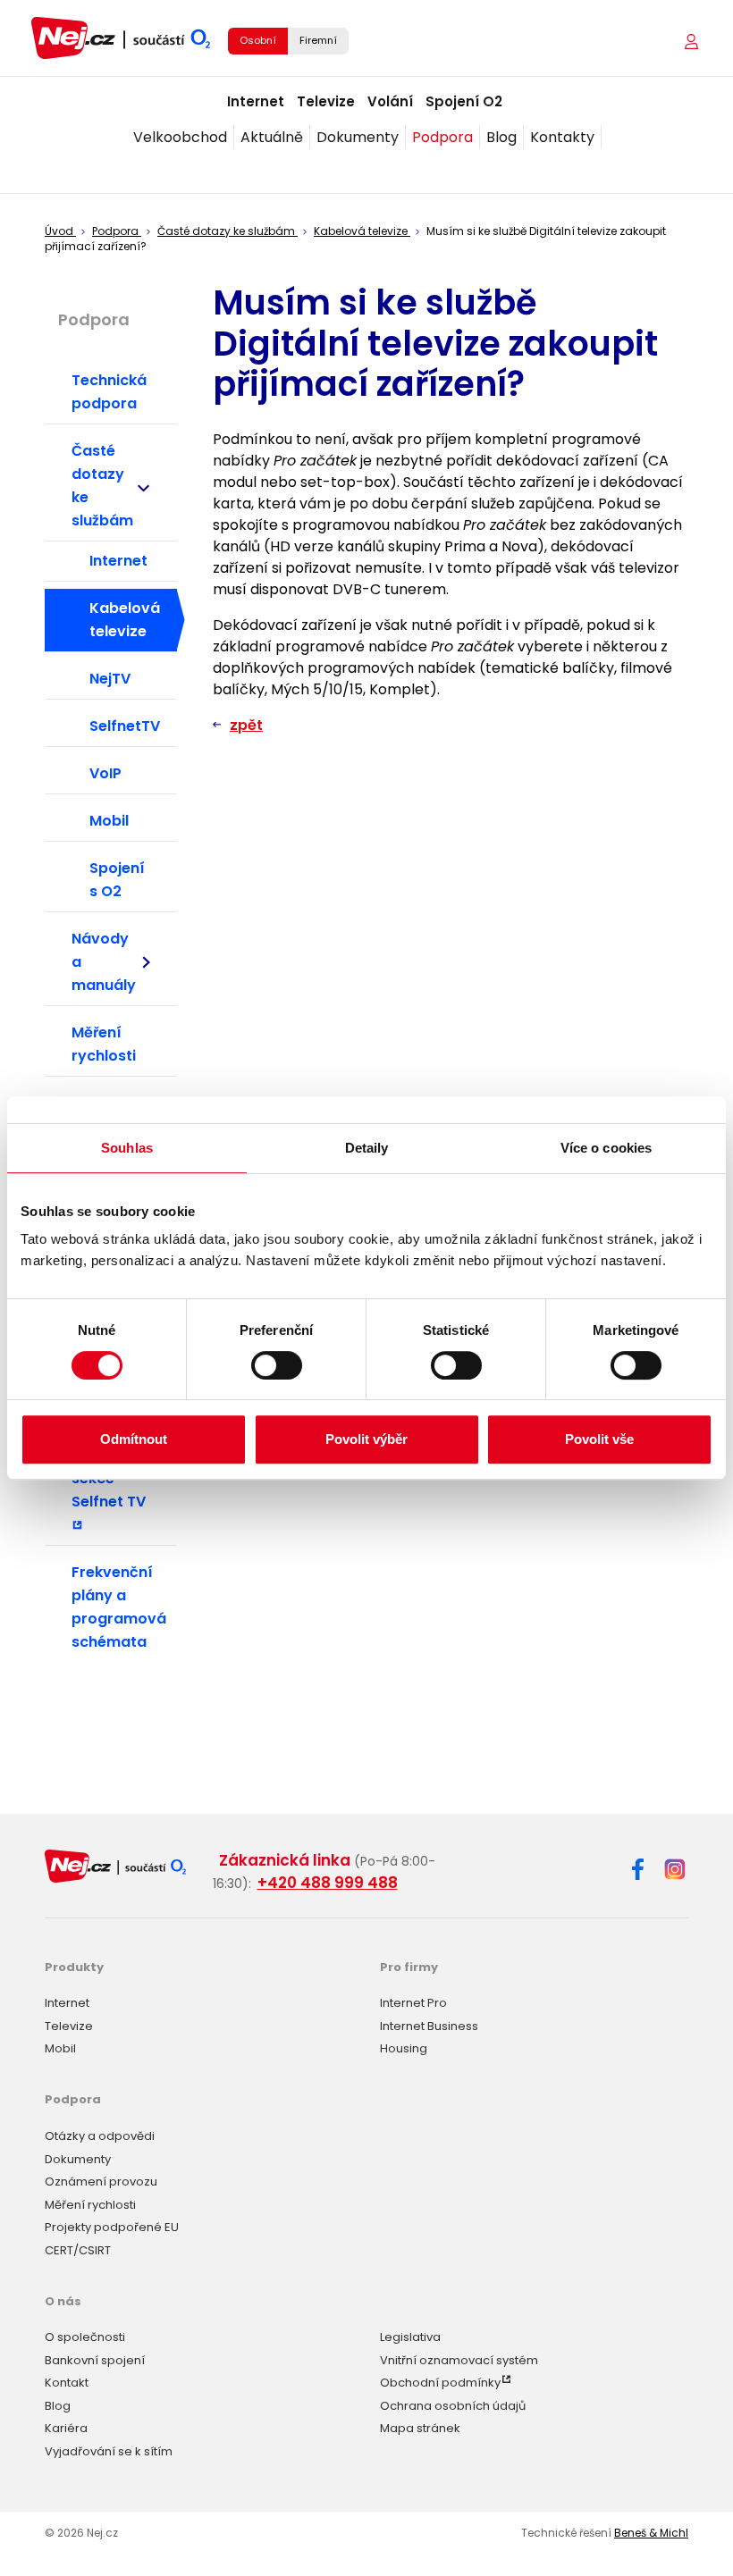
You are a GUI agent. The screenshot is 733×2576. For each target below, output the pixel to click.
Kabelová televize (125, 620)
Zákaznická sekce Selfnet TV (114, 1478)
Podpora (442, 137)
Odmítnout (134, 1439)
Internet (256, 101)
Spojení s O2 (117, 880)
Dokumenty (358, 137)
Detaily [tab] (367, 1148)
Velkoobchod (180, 137)
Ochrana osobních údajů (453, 2406)
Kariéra (66, 2428)
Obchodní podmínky (440, 2383)
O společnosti (85, 2337)
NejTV (110, 679)
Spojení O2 (464, 101)
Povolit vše (599, 1439)
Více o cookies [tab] (606, 1148)
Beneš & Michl (651, 2533)
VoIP (105, 773)
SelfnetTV (125, 726)
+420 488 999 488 (328, 1883)
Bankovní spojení (95, 2360)
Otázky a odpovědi (100, 2136)
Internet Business (429, 2026)
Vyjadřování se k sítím (109, 2451)
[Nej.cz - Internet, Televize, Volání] (121, 38)
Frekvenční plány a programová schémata (119, 1607)
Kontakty (562, 137)
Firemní (318, 40)
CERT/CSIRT (78, 2250)
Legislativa (410, 2337)
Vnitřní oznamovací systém (459, 2360)
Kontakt (67, 2383)
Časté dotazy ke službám (102, 486)
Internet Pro (413, 2003)
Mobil (109, 821)
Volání (390, 101)
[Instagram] (675, 1871)
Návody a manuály (104, 962)
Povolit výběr (366, 1439)
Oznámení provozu (101, 2182)
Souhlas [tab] (127, 1148)
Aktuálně (272, 137)
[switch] (277, 1365)
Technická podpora (109, 392)
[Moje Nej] (693, 42)
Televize (326, 101)
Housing (404, 2048)
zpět (246, 725)
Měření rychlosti (104, 1044)
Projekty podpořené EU (112, 2227)
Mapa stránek (420, 2428)
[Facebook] (638, 1872)
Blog (501, 137)
